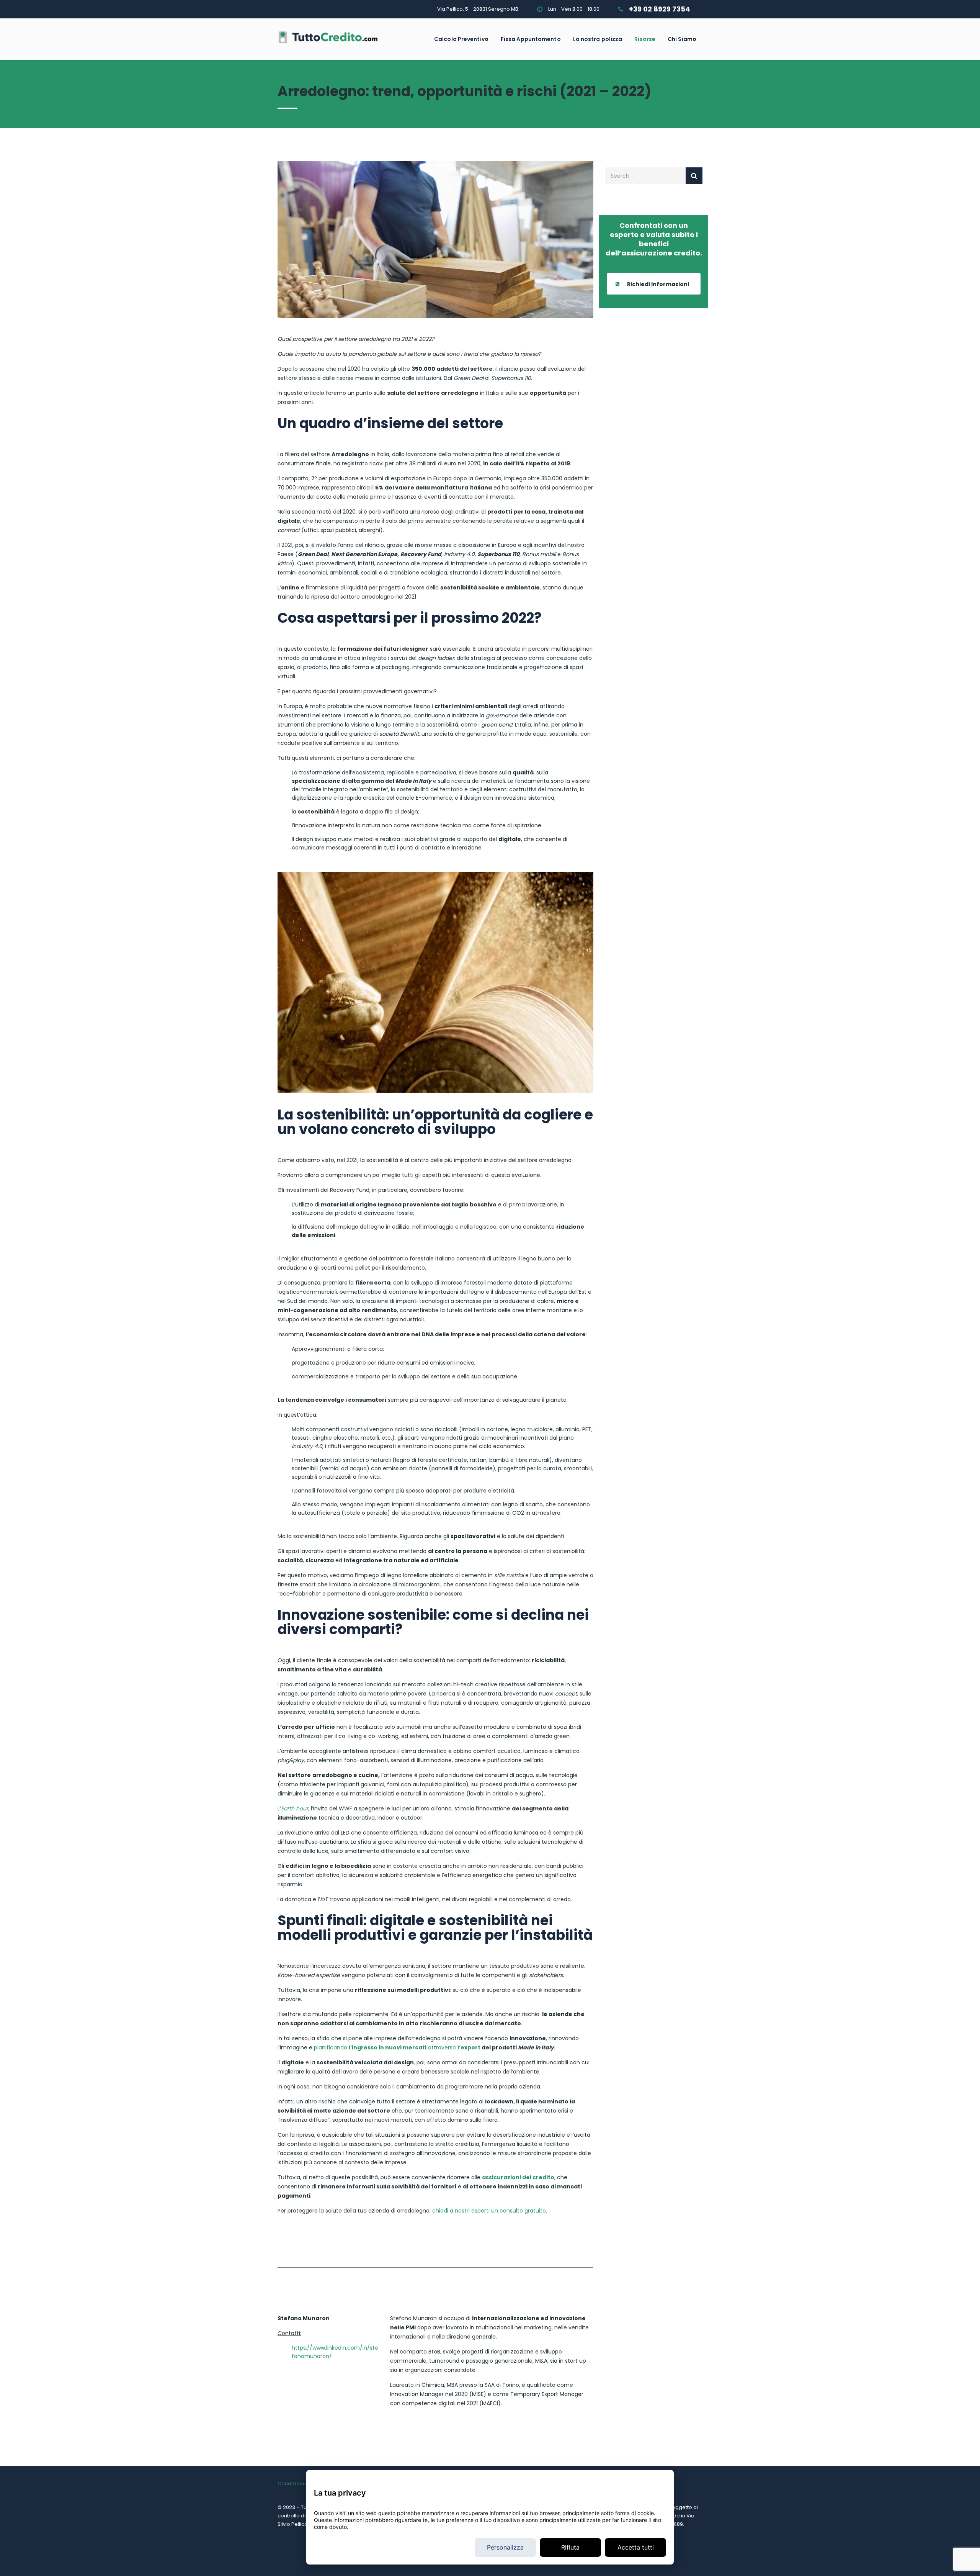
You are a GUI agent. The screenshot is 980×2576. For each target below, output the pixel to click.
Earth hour (295, 1808)
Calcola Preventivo (461, 39)
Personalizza (505, 2547)
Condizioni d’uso (298, 2484)
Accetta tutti (636, 2547)
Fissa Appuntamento (531, 39)
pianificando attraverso (397, 2047)
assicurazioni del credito (518, 2177)
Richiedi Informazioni (658, 284)
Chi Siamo (682, 39)
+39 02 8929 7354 (660, 9)
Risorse (645, 39)
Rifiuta (570, 2547)
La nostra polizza (598, 39)
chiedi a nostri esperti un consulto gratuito (489, 2211)
